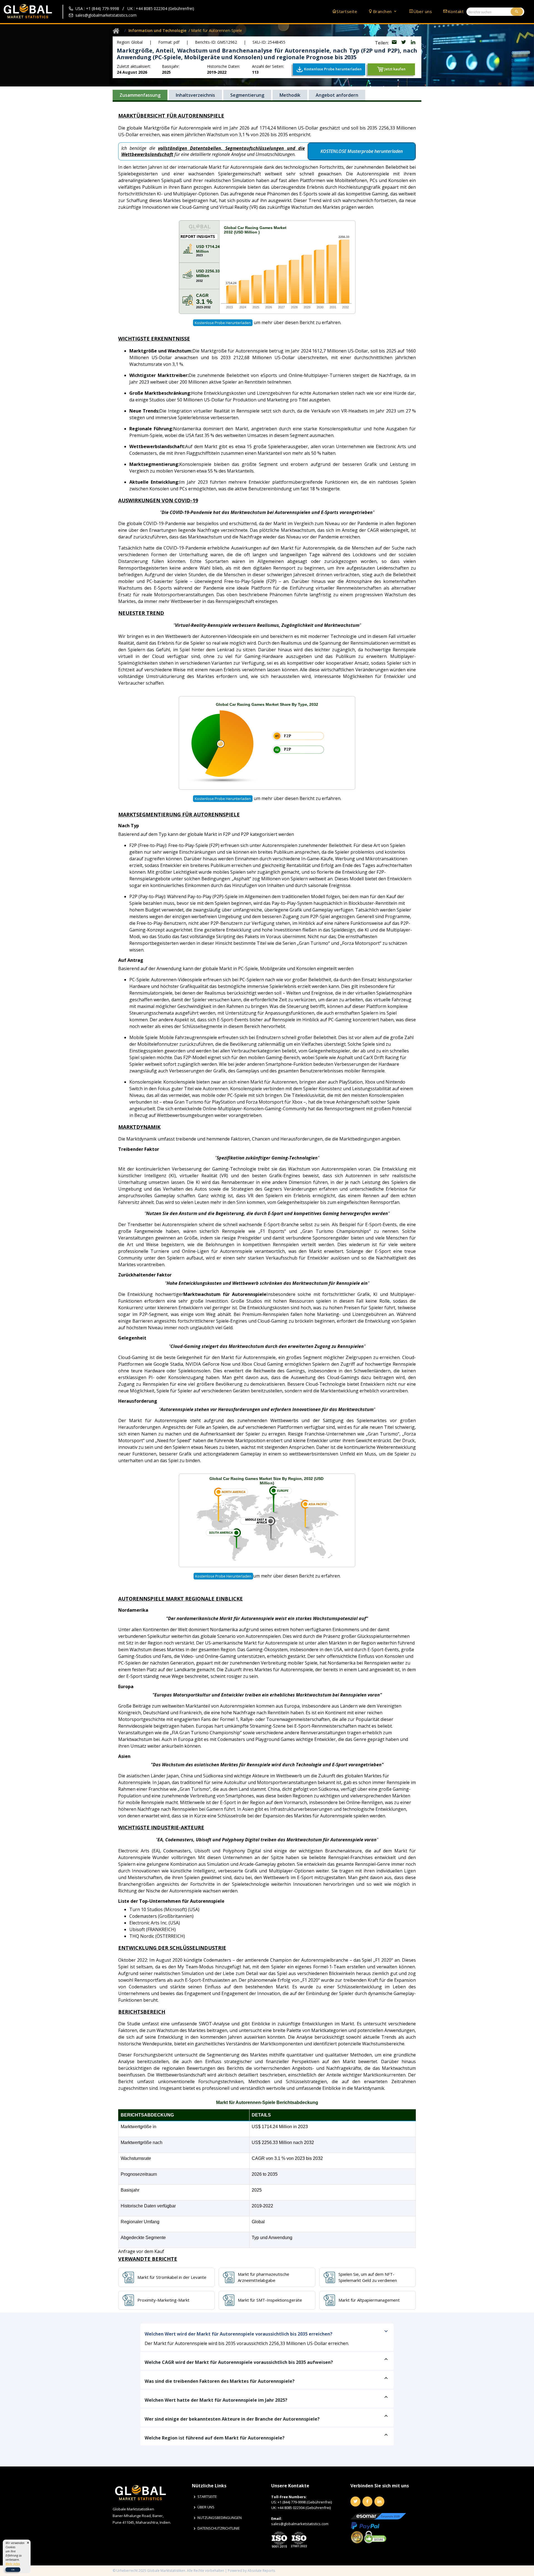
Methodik (290, 95)
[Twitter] (355, 2502)
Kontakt (456, 11)
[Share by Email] (395, 43)
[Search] (517, 12)
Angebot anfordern (337, 95)
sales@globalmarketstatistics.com (106, 15)
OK (13, 2569)
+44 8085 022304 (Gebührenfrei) (304, 2508)
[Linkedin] (379, 2502)
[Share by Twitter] (404, 43)
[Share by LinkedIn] (413, 43)
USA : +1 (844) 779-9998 (97, 8)
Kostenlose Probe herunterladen (223, 323)
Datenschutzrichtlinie (219, 2528)
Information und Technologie (157, 30)
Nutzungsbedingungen (220, 2518)
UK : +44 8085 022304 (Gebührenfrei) (161, 8)
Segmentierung (247, 95)
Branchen (383, 11)
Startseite (347, 11)
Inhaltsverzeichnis (195, 95)
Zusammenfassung (140, 95)
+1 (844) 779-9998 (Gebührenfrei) (305, 2502)
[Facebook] (367, 2502)
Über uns (423, 11)
